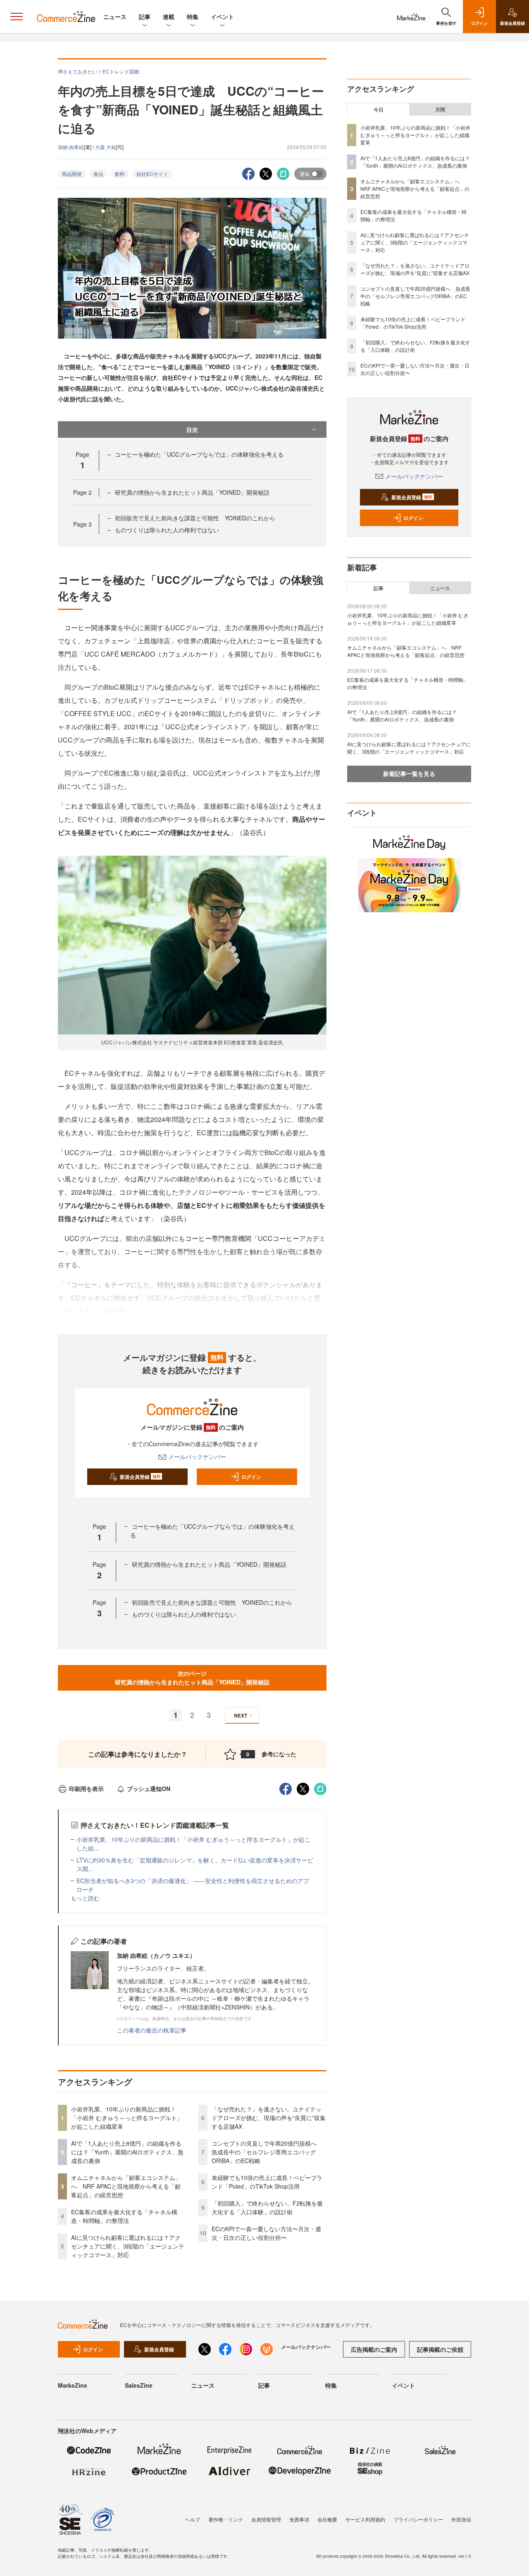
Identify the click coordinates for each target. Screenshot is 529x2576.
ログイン (251, 1477)
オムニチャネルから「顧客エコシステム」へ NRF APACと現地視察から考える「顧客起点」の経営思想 (126, 2186)
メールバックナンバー (197, 1456)
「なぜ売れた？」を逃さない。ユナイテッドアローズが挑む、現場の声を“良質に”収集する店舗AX (269, 2118)
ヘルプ (193, 2519)
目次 (192, 429)
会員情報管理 (266, 2519)
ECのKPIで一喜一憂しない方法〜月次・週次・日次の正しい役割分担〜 (266, 2233)
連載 (169, 17)
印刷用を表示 (86, 1788)
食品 (98, 174)
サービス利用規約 (365, 2519)
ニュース (115, 17)
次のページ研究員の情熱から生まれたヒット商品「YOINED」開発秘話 (192, 1678)
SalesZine (139, 2385)
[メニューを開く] (17, 17)
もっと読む (85, 1898)
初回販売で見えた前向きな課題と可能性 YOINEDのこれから (195, 518)
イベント (222, 17)
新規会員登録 (140, 1477)
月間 (440, 109)
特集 (193, 17)
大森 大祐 (106, 147)
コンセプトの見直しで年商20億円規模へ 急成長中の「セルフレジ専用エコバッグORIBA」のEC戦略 (267, 2152)
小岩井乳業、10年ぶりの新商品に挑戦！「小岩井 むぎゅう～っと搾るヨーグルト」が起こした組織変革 (127, 2118)
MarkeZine (73, 2385)
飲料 (120, 174)
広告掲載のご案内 (374, 2349)
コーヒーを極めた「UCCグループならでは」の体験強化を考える (199, 454)
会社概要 (327, 2519)
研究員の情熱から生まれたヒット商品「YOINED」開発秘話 (192, 492)
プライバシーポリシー (418, 2519)
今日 (379, 109)
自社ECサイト (152, 174)
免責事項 (299, 2519)
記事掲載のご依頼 (440, 2349)
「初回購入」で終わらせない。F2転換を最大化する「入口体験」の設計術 (267, 2207)
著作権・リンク (226, 2519)
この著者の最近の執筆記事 (152, 2030)
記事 (145, 17)
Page (82, 492)
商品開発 (72, 174)
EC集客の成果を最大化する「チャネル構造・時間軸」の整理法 (124, 2216)
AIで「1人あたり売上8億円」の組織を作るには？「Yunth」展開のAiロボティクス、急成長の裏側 (127, 2152)
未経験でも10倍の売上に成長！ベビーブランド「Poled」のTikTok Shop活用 (267, 2182)
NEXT (241, 1715)
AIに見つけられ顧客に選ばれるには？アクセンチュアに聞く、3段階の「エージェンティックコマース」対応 (128, 2246)
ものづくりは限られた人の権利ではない (167, 530)
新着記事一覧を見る (409, 773)
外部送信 (461, 2519)
